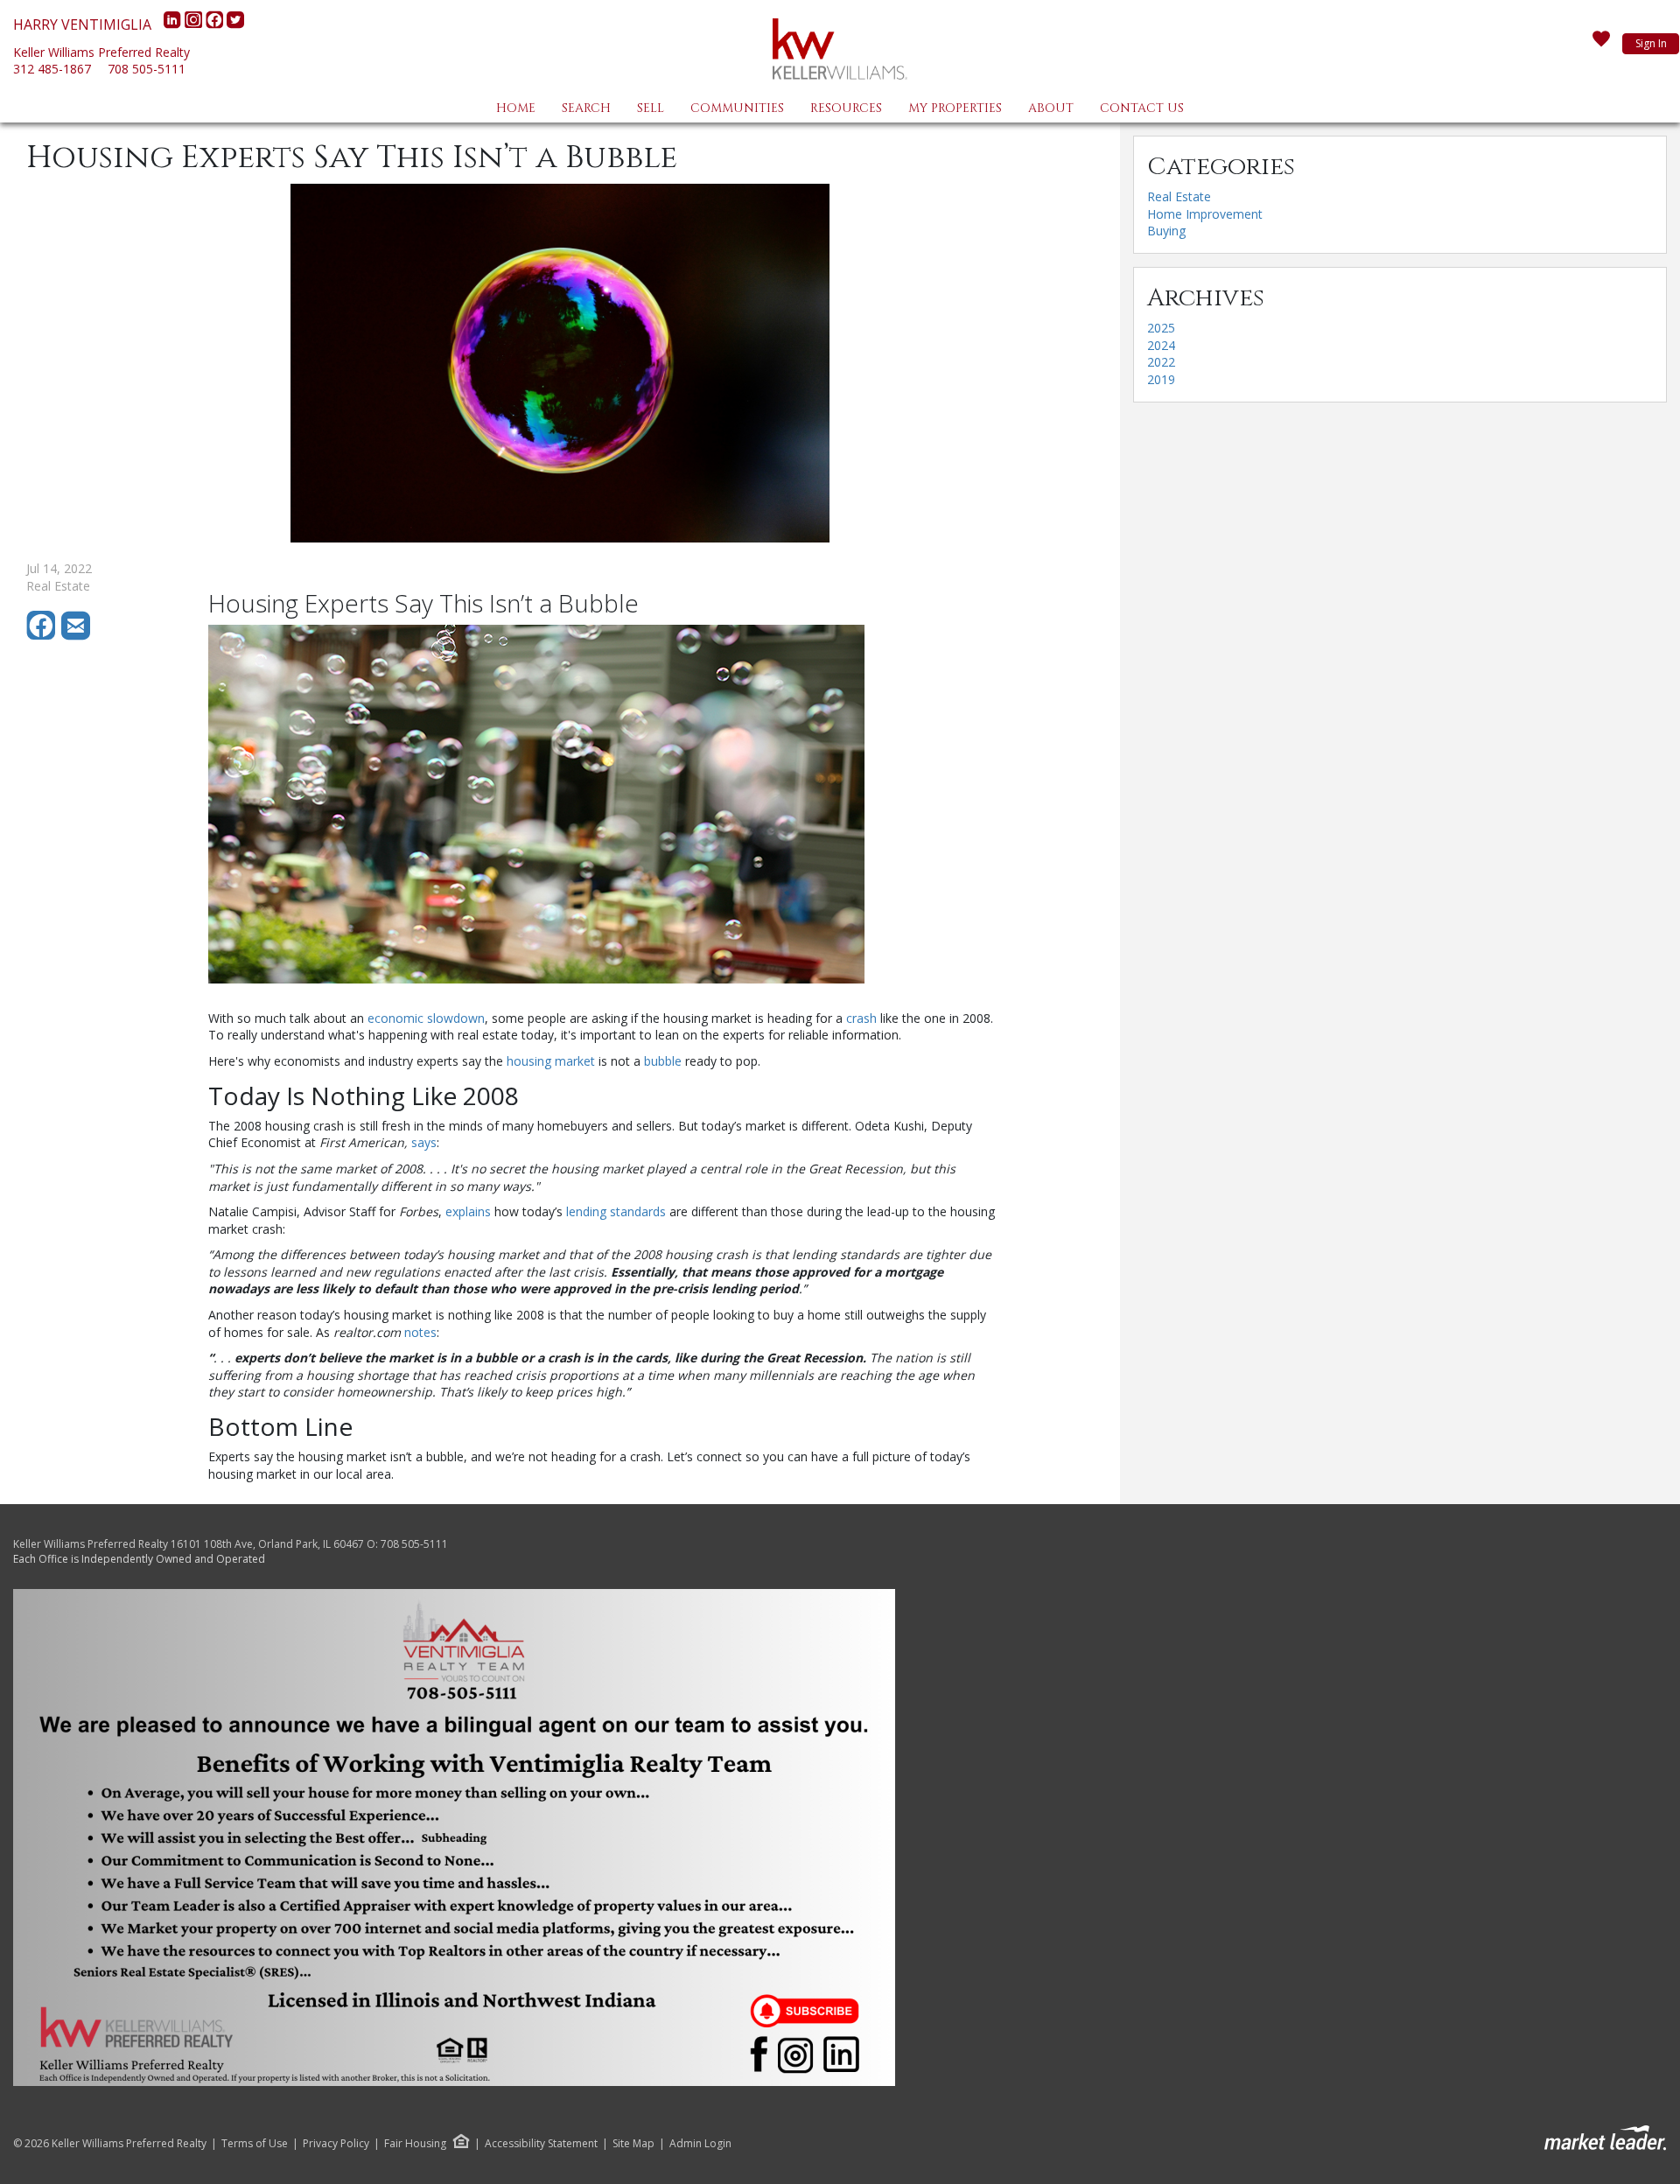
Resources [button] (846, 108)
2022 (1161, 362)
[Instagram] (195, 24)
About (1051, 108)
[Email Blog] (77, 636)
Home (516, 108)
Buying (1166, 231)
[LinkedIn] (174, 24)
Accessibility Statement (541, 2144)
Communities (737, 108)
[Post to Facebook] (44, 636)
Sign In (1651, 43)
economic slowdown (426, 1018)
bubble (663, 1061)
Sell (651, 108)
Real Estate (1179, 196)
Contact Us (1142, 108)
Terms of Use (255, 2144)
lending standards (616, 1211)
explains (468, 1211)
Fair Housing (415, 2143)
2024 (1161, 345)
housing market (551, 1061)
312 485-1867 (52, 69)
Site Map (633, 2144)
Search (586, 108)
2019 (1161, 379)
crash (861, 1018)
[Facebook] (216, 24)
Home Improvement (1205, 214)
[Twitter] (235, 24)
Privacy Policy (336, 2144)
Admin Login (700, 2144)
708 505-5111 (147, 69)
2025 (1161, 328)
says (424, 1142)
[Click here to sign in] (1601, 44)
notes (420, 1332)
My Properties (955, 108)
